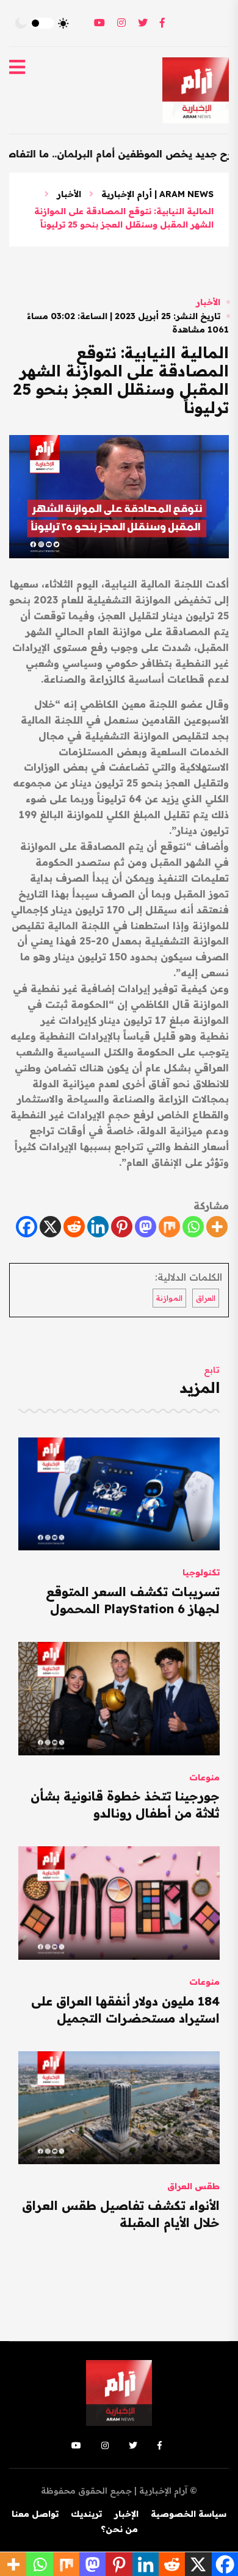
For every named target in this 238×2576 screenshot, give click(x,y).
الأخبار (69, 194)
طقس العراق (193, 2186)
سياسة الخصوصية (189, 2514)
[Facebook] (27, 1227)
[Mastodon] (146, 1227)
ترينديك (86, 2514)
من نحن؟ (119, 2529)
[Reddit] (74, 1227)
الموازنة (169, 1298)
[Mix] (169, 1227)
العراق (206, 1298)
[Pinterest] (122, 1227)
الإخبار (126, 2514)
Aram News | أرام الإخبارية (157, 194)
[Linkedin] (98, 1227)
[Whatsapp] (193, 1227)
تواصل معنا (35, 2514)
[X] (50, 1227)
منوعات (204, 1777)
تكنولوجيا (201, 1572)
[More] (217, 1227)
